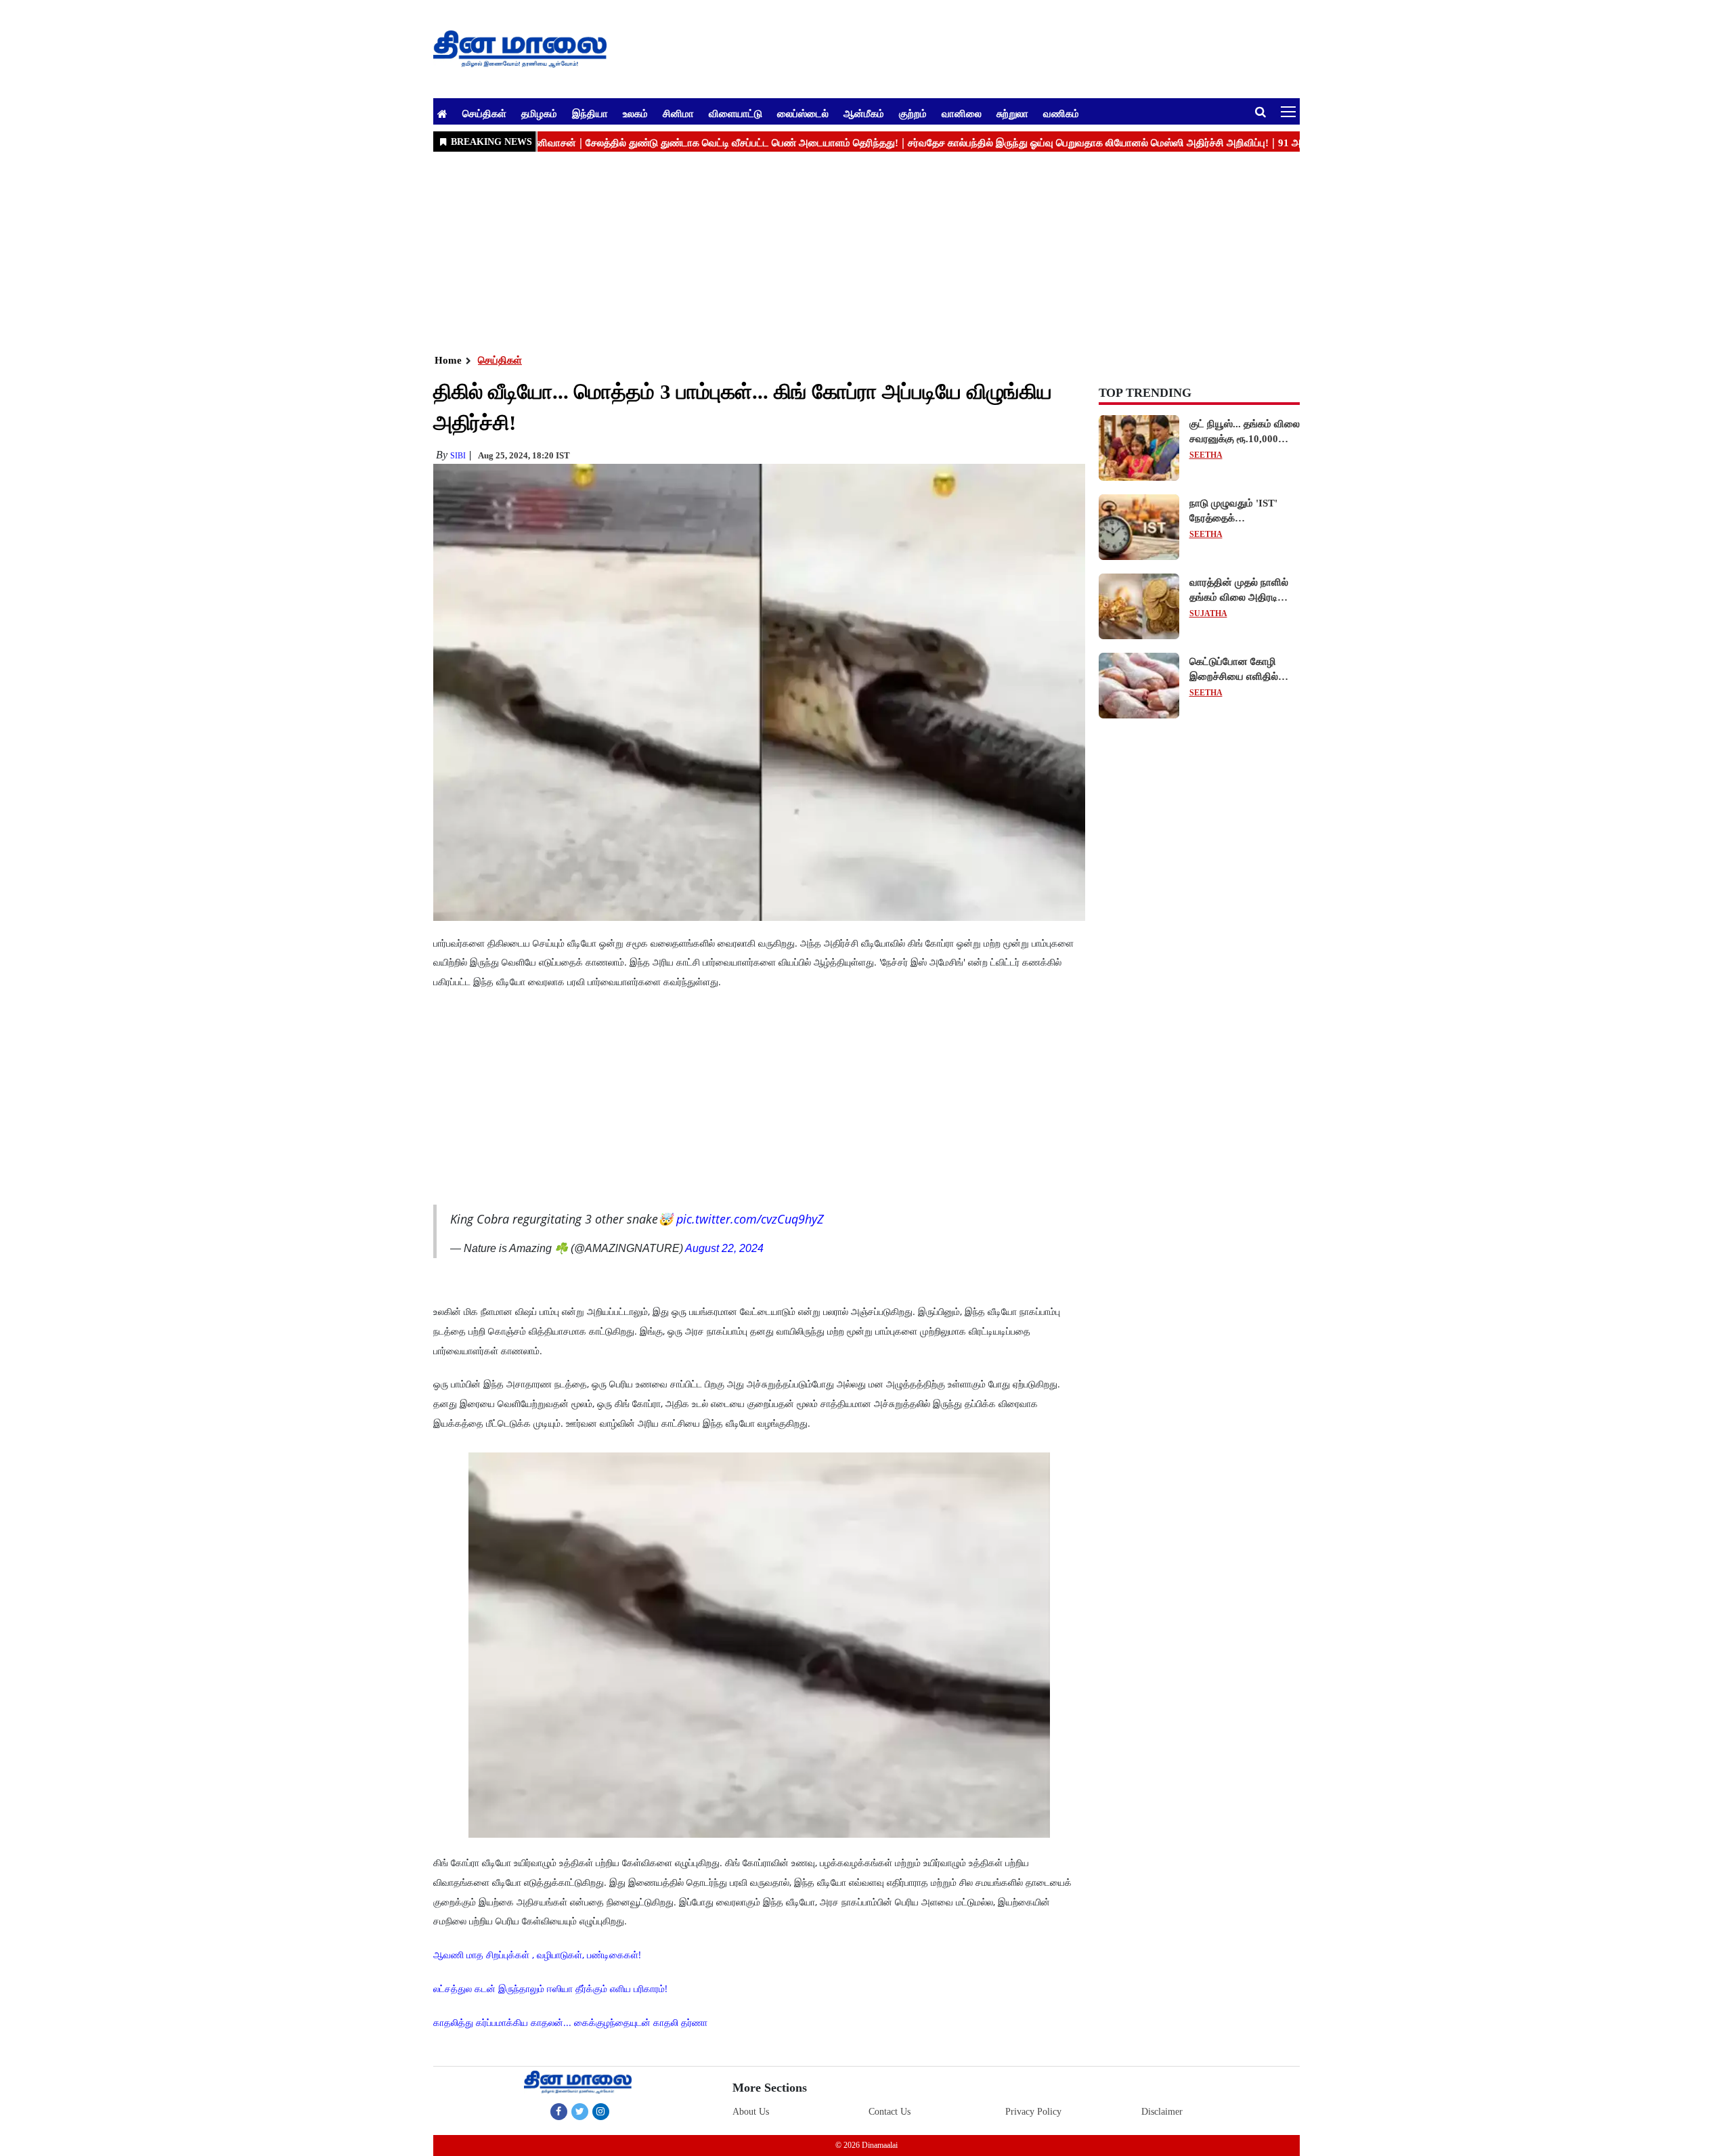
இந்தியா (590, 113)
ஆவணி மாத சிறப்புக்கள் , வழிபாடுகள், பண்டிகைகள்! (537, 1941)
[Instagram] (601, 2098)
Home (448, 360)
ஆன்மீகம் (864, 113)
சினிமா (678, 113)
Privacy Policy (1033, 2098)
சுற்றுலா (1012, 113)
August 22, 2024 (724, 1235)
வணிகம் (1061, 113)
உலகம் (635, 113)
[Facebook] (559, 2098)
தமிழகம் (539, 113)
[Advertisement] (839, 251)
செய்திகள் (484, 113)
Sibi (458, 456)
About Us (751, 2098)
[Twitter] (580, 2098)
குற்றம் (913, 113)
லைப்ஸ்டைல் (803, 113)
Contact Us (890, 2098)
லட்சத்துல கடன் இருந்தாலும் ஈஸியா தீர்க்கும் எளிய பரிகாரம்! (550, 1975)
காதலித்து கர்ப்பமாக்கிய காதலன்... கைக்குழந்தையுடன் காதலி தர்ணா (570, 2009)
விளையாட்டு (736, 113)
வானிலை (962, 113)
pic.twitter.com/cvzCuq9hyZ (750, 1205)
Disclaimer (1162, 2098)
